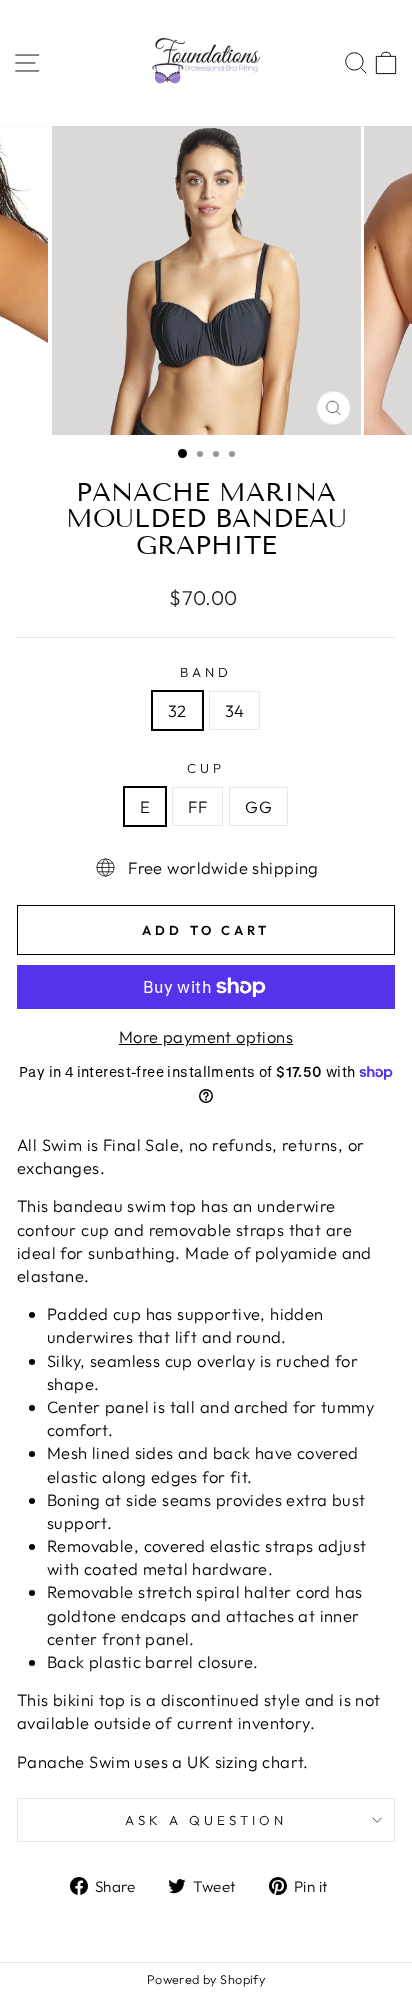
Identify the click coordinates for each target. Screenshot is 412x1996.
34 (235, 710)
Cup (206, 768)
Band (206, 672)
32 (177, 710)
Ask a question (206, 1820)
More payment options (206, 1036)
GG (258, 806)
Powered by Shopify (206, 1979)
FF (197, 806)
